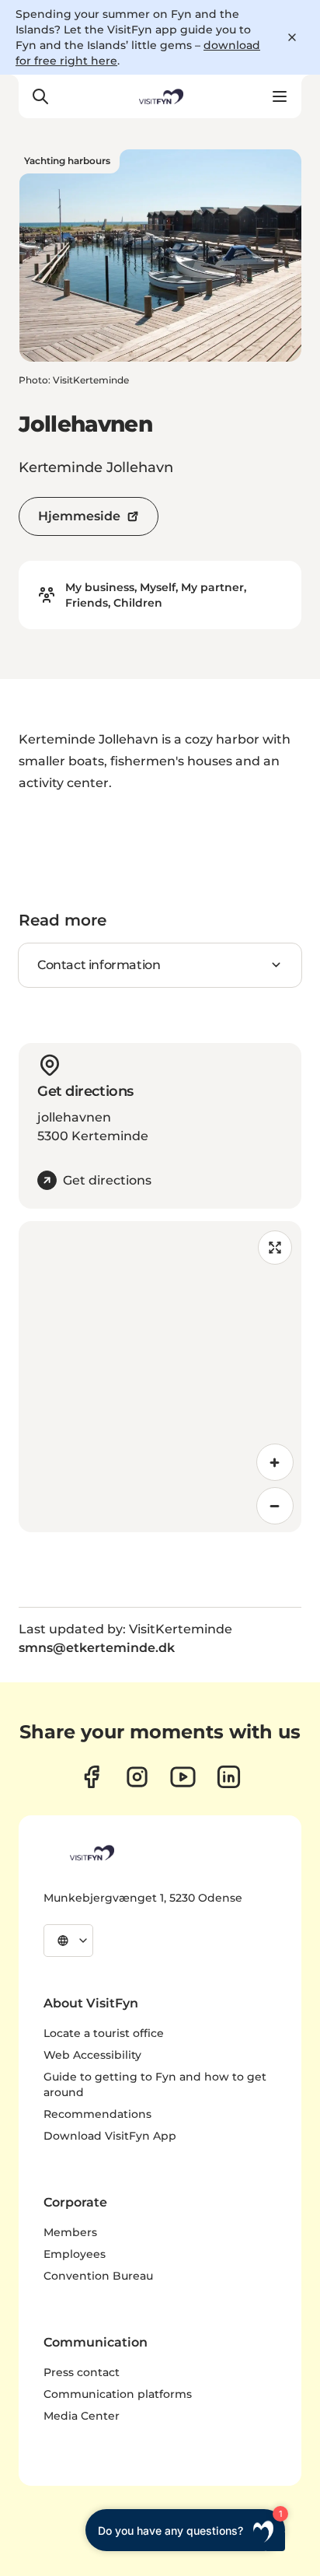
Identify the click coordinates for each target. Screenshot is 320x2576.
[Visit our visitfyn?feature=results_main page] (183, 1777)
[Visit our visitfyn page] (137, 1777)
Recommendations (97, 2114)
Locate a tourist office (104, 2033)
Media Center (82, 2416)
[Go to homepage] (160, 96)
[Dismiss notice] (292, 37)
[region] (160, 1377)
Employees (75, 2254)
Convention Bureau (98, 2276)
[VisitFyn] (91, 1853)
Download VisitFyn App (110, 2136)
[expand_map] (275, 1248)
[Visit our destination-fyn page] (229, 1777)
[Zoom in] (275, 1462)
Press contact (82, 2372)
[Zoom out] (275, 1506)
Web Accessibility (92, 2055)
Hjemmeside (79, 516)
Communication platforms (118, 2394)
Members (70, 2232)
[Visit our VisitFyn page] (91, 1777)
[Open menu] (280, 96)
